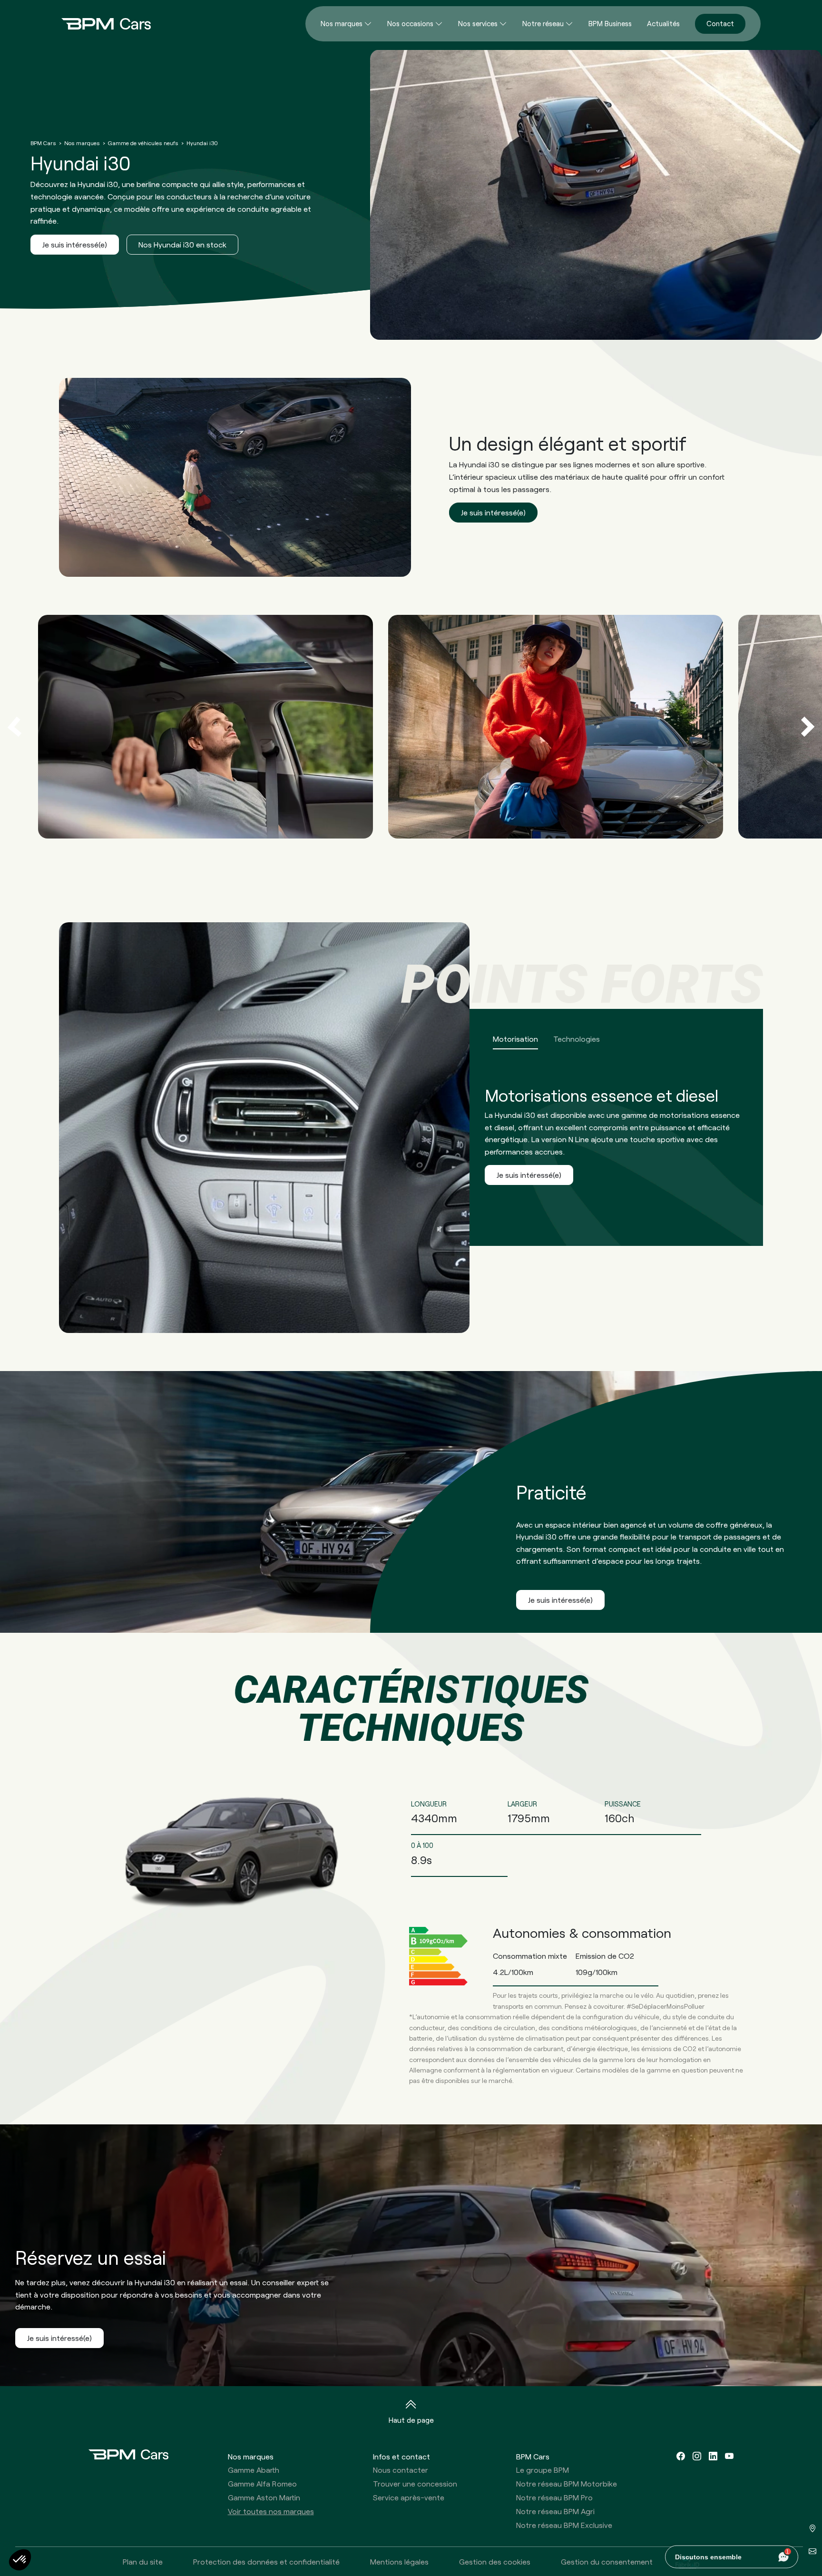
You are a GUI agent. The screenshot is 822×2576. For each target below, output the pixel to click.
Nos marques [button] (251, 2456)
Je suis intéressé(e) (75, 244)
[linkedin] (713, 2456)
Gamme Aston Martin (264, 2497)
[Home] (98, 24)
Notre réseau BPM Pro (554, 2497)
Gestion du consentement (607, 2561)
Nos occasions (410, 23)
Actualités (663, 23)
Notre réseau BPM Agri (555, 2511)
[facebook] (681, 2456)
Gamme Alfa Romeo (262, 2483)
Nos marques (342, 23)
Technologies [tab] (577, 1039)
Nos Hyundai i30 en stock (182, 244)
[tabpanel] (411, 1128)
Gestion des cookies (495, 2561)
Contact (720, 23)
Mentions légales (399, 2561)
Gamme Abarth (254, 2470)
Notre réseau (543, 23)
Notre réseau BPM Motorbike (567, 2483)
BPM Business (610, 23)
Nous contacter (401, 2470)
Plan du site (143, 2561)
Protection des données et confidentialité (266, 2561)
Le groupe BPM (543, 2470)
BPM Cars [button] (533, 2456)
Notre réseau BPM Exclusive (564, 2525)
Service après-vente (409, 2497)
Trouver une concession (415, 2483)
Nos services (478, 23)
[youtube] (729, 2456)
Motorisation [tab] (515, 1039)
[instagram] (697, 2456)
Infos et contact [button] (401, 2456)
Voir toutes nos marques (271, 2511)
